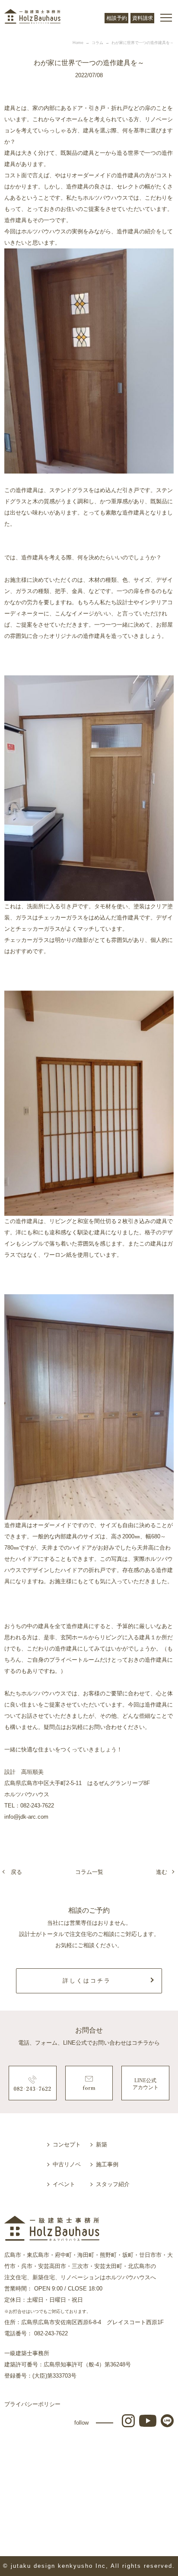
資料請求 (143, 18)
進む (162, 1872)
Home (78, 43)
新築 (102, 2145)
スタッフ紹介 (113, 2184)
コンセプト (67, 2145)
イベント (64, 2184)
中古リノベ (67, 2164)
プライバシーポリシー (32, 2404)
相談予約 (117, 18)
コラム (97, 43)
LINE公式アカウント (146, 2084)
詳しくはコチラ (87, 1981)
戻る (16, 1872)
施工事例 (107, 2164)
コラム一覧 (89, 1872)
